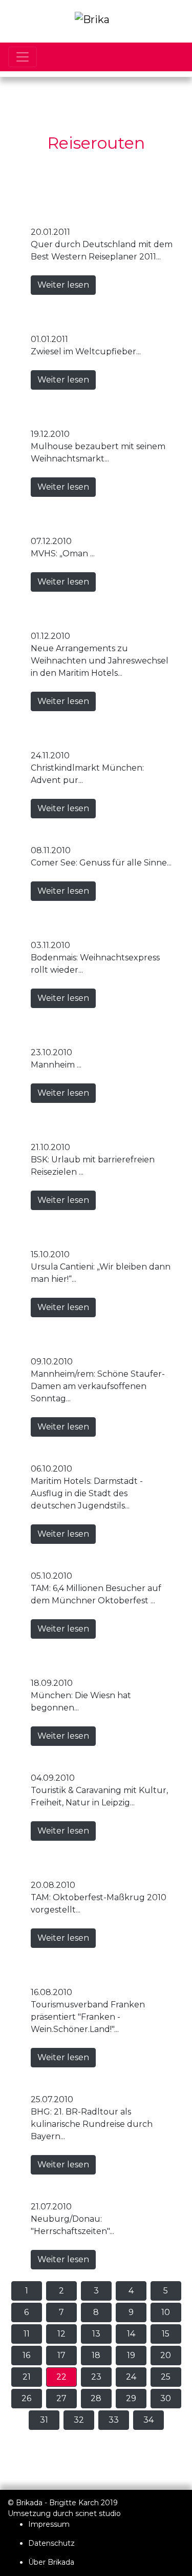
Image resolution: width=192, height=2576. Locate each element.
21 (27, 2377)
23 (96, 2377)
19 (131, 2355)
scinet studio (98, 2513)
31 (44, 2420)
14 (131, 2334)
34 (148, 2420)
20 (166, 2355)
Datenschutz (51, 2543)
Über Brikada (51, 2562)
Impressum (49, 2524)
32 (79, 2420)
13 (96, 2334)
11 (27, 2334)
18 (96, 2355)
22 (61, 2377)
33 (114, 2420)
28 (96, 2398)
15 (166, 2334)
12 (61, 2334)
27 (61, 2398)
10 (166, 2312)
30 (166, 2398)
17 (61, 2355)
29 (131, 2398)
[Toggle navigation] (23, 57)
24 (131, 2377)
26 (26, 2398)
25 (166, 2377)
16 (26, 2355)
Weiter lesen (63, 285)
